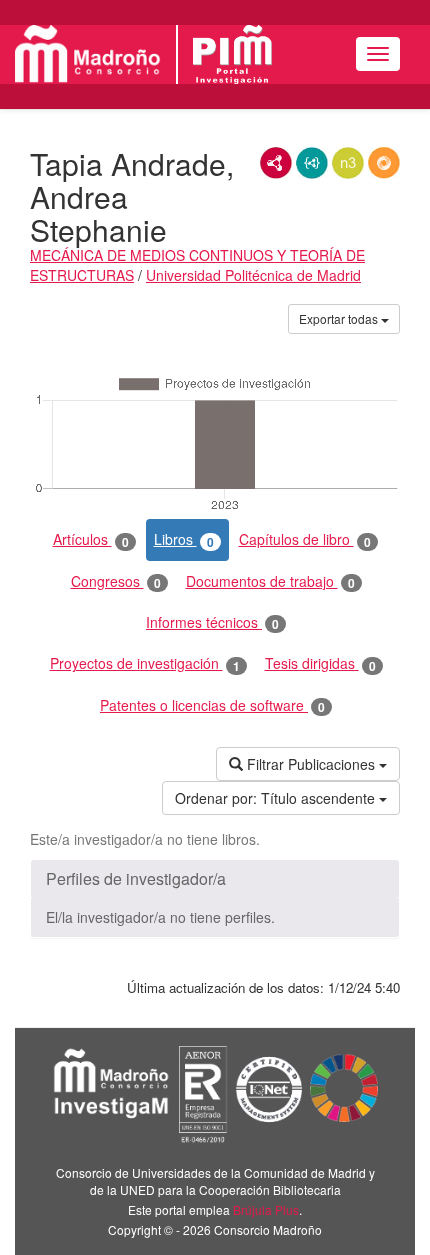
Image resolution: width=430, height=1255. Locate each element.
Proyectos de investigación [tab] (145, 663)
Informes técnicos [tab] (212, 622)
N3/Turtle (348, 163)
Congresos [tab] (116, 581)
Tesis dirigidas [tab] (320, 663)
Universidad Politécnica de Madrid (253, 275)
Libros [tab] (184, 539)
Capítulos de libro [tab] (305, 539)
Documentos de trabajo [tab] (270, 581)
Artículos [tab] (91, 539)
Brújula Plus (266, 1209)
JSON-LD (312, 163)
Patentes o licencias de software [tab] (212, 705)
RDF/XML (276, 163)
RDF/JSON (384, 163)
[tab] (215, 879)
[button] (215, 879)
